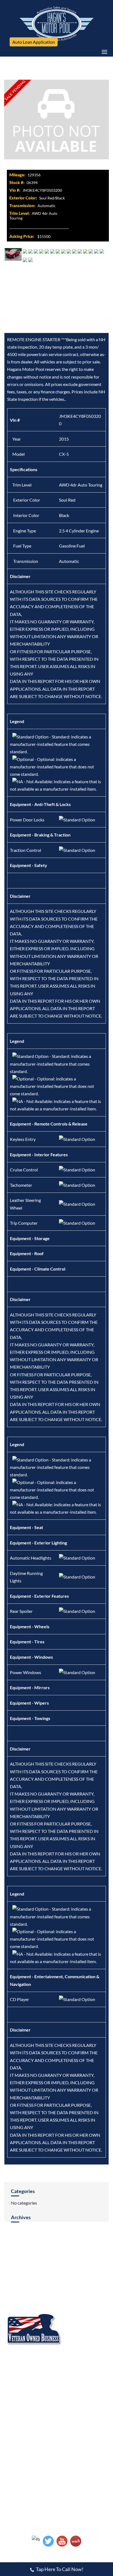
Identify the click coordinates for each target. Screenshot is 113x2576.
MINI (10, 2296)
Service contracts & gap (79, 2450)
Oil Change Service (74, 2376)
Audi (10, 2276)
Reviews (66, 2245)
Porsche (64, 2296)
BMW (62, 2276)
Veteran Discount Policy (78, 2406)
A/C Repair (15, 2366)
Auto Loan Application (34, 42)
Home (12, 2237)
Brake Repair (68, 2366)
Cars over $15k (20, 2450)
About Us (67, 2237)
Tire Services (17, 2396)
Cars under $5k (71, 2431)
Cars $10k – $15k (73, 2441)
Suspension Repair (73, 2386)
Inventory (17, 2245)
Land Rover (16, 2286)
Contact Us (18, 2253)
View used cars (20, 2431)
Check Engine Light (23, 2376)
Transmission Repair (75, 2396)
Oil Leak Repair (19, 2386)
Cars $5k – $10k (20, 2441)
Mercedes (66, 2286)
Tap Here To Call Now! (60, 2569)
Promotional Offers (23, 2406)
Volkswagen (16, 2306)
